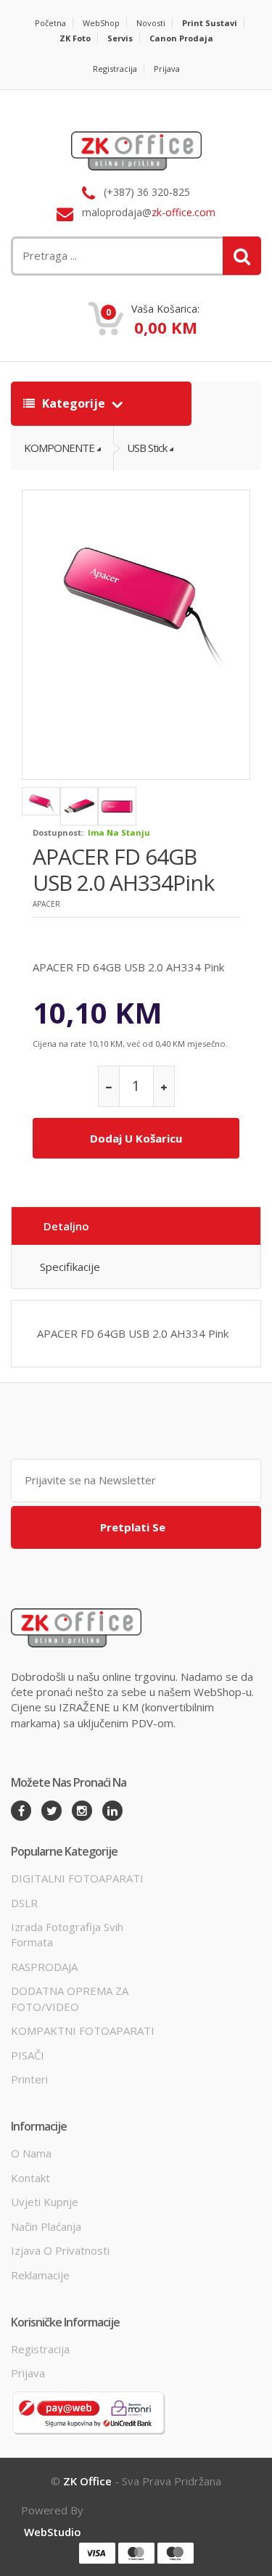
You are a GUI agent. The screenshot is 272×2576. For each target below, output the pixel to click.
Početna (50, 23)
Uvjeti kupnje (45, 2202)
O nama (31, 2153)
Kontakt (30, 2178)
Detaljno (66, 1226)
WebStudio (53, 2532)
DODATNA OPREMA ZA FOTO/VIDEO (70, 1998)
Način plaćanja (46, 2226)
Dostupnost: (58, 832)
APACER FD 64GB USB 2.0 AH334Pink (123, 869)
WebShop (101, 23)
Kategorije (74, 403)
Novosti (151, 23)
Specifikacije (70, 1267)
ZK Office (87, 2481)
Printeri (29, 2079)
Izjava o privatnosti (60, 2250)
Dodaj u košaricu (136, 1138)
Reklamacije (40, 2275)
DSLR (24, 1903)
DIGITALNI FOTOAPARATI (77, 1878)
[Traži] (242, 256)
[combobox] (93, 256)
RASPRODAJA (44, 1967)
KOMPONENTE (59, 448)
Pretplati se (133, 1527)
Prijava (167, 69)
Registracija (115, 69)
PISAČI (28, 2055)
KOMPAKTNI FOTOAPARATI (83, 2030)
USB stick (147, 448)
